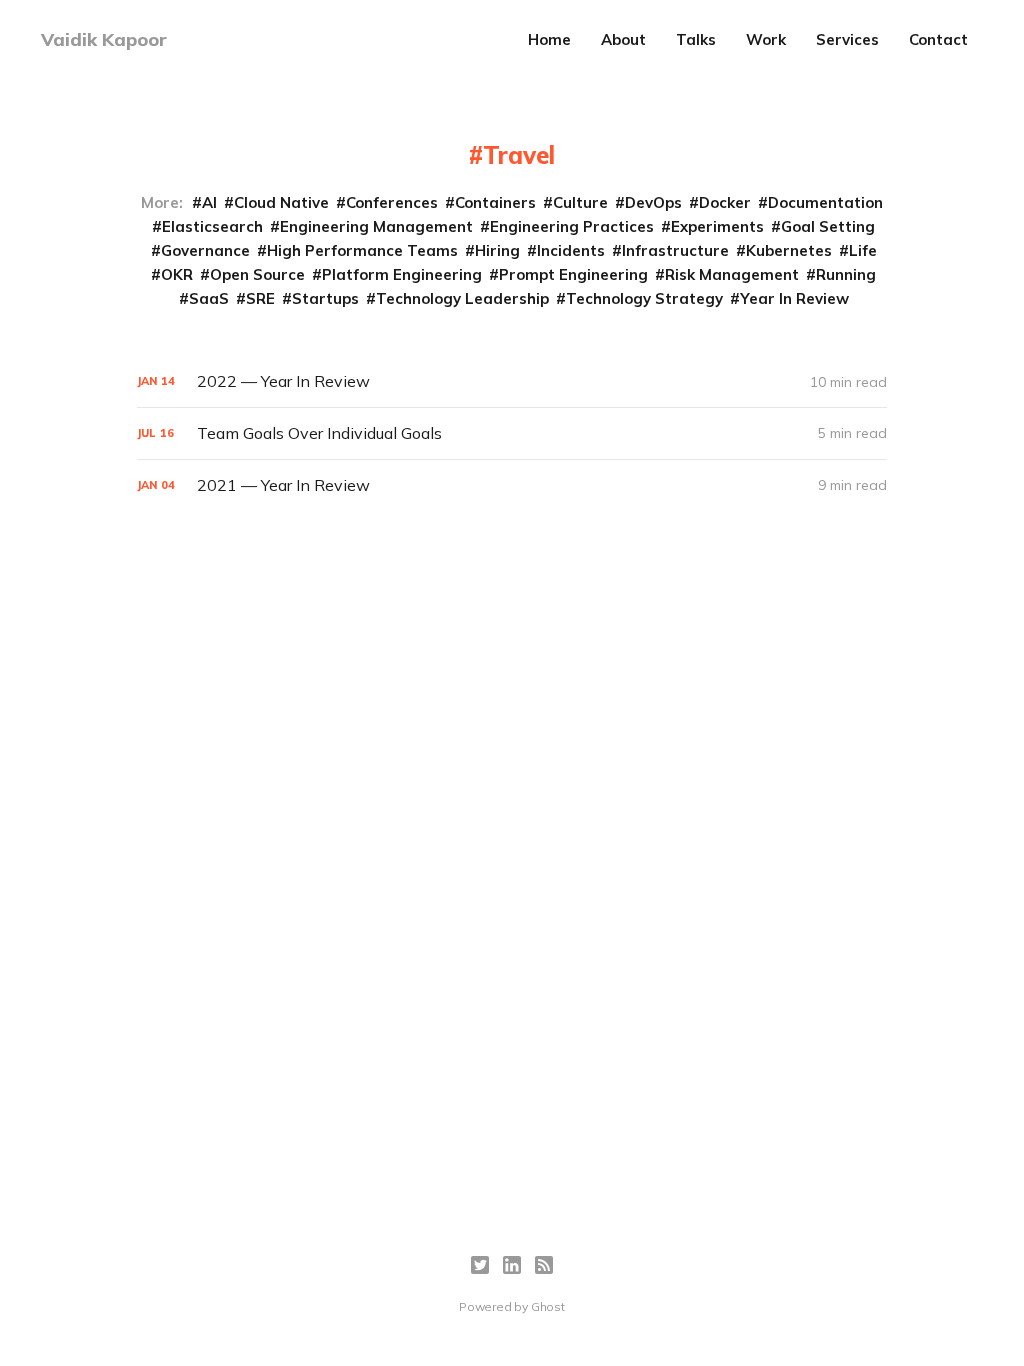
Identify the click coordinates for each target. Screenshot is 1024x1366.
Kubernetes (789, 250)
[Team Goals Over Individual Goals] (512, 433)
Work (766, 39)
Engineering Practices (572, 226)
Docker (725, 202)
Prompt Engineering (573, 274)
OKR (177, 274)
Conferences (392, 202)
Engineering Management (376, 226)
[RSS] (544, 1265)
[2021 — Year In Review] (512, 485)
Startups (325, 298)
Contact (938, 39)
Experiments (717, 226)
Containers (495, 202)
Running (846, 274)
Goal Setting (828, 226)
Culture (580, 202)
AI (209, 202)
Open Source (257, 274)
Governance (205, 250)
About (623, 39)
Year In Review (794, 298)
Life (863, 250)
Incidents (571, 250)
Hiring (497, 250)
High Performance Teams (362, 250)
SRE (260, 298)
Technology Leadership (462, 298)
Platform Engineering (402, 274)
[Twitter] (480, 1265)
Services (847, 39)
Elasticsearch (212, 226)
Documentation (825, 202)
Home (549, 39)
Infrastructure (675, 250)
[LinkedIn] (512, 1265)
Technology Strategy (644, 298)
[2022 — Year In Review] (512, 381)
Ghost (548, 1306)
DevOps (653, 202)
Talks (696, 39)
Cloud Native (281, 202)
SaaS (209, 298)
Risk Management (732, 274)
